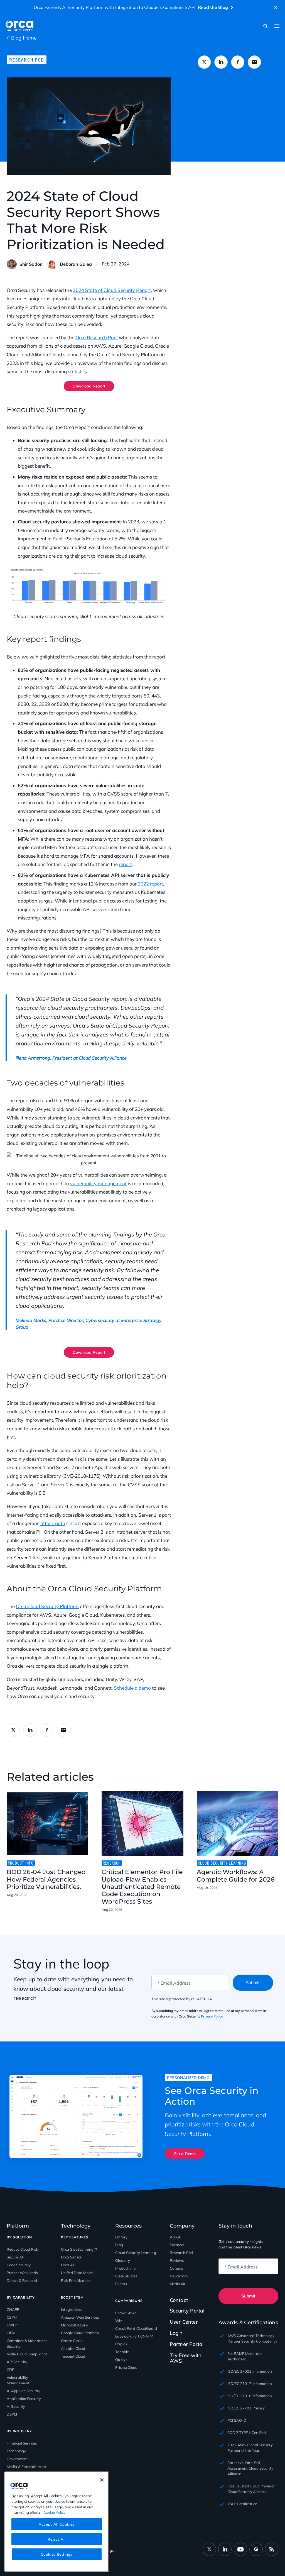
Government (17, 2459)
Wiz (119, 2321)
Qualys (121, 2360)
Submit (253, 1983)
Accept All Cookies (57, 2524)
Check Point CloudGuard (136, 2328)
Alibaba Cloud (73, 2348)
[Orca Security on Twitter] (209, 2549)
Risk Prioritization (76, 2280)
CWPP (12, 2325)
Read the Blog (213, 7)
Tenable (122, 2352)
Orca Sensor (71, 2257)
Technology (16, 2451)
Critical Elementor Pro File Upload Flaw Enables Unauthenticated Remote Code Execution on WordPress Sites (142, 1887)
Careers (176, 2268)
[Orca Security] (19, 26)
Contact (179, 2300)
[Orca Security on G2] (256, 2549)
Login (176, 2333)
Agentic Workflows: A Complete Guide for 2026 (236, 1876)
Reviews (177, 2260)
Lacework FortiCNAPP (134, 2336)
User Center (184, 2322)
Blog (119, 2245)
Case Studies (126, 2276)
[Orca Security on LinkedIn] (225, 2549)
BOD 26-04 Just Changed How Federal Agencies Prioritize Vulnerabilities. (46, 1879)
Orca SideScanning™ (79, 2249)
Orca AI (67, 2265)
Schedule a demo (132, 1688)
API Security (17, 2362)
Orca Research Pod (96, 337)
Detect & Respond (22, 2280)
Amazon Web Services (80, 2317)
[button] (276, 8)
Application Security (24, 2399)
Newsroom (179, 2276)
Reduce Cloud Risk (22, 2249)
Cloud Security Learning (136, 2253)
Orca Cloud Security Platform (47, 1606)
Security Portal (187, 2311)
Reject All (57, 2539)
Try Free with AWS (186, 2358)
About (175, 2237)
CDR (11, 2370)
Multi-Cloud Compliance (27, 2354)
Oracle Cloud (72, 2341)
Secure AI (15, 2257)
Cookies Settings (57, 2554)
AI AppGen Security (24, 2391)
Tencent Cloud (73, 2356)
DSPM (12, 2414)
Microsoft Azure (74, 2325)
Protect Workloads (22, 2273)
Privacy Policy (212, 2016)
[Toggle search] (266, 26)
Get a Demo (185, 2154)
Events (121, 2284)
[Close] (102, 2480)
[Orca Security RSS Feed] (272, 2549)
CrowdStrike (126, 2313)
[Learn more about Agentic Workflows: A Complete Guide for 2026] (238, 1824)
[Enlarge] (164, 572)
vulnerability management (98, 1183)
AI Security (16, 2406)
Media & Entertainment (26, 2467)
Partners (177, 2245)
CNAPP (13, 2309)
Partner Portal (187, 2344)
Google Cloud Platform (80, 2333)
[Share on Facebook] (238, 62)
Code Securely (19, 2265)
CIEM (11, 2333)
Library (121, 2237)
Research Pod (27, 60)
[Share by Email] (254, 62)
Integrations (71, 2309)
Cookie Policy (55, 2512)
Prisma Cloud (126, 2367)
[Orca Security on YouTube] (240, 2549)
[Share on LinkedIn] (221, 62)
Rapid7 (121, 2344)
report (125, 864)
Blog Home (24, 38)
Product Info (125, 2268)
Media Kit (178, 2284)
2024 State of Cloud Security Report (112, 290)
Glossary (123, 2260)
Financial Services (22, 2443)
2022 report (150, 884)
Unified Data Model (77, 2273)
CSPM (12, 2317)
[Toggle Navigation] (277, 26)
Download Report (89, 386)
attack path (53, 1523)
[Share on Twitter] (204, 62)
